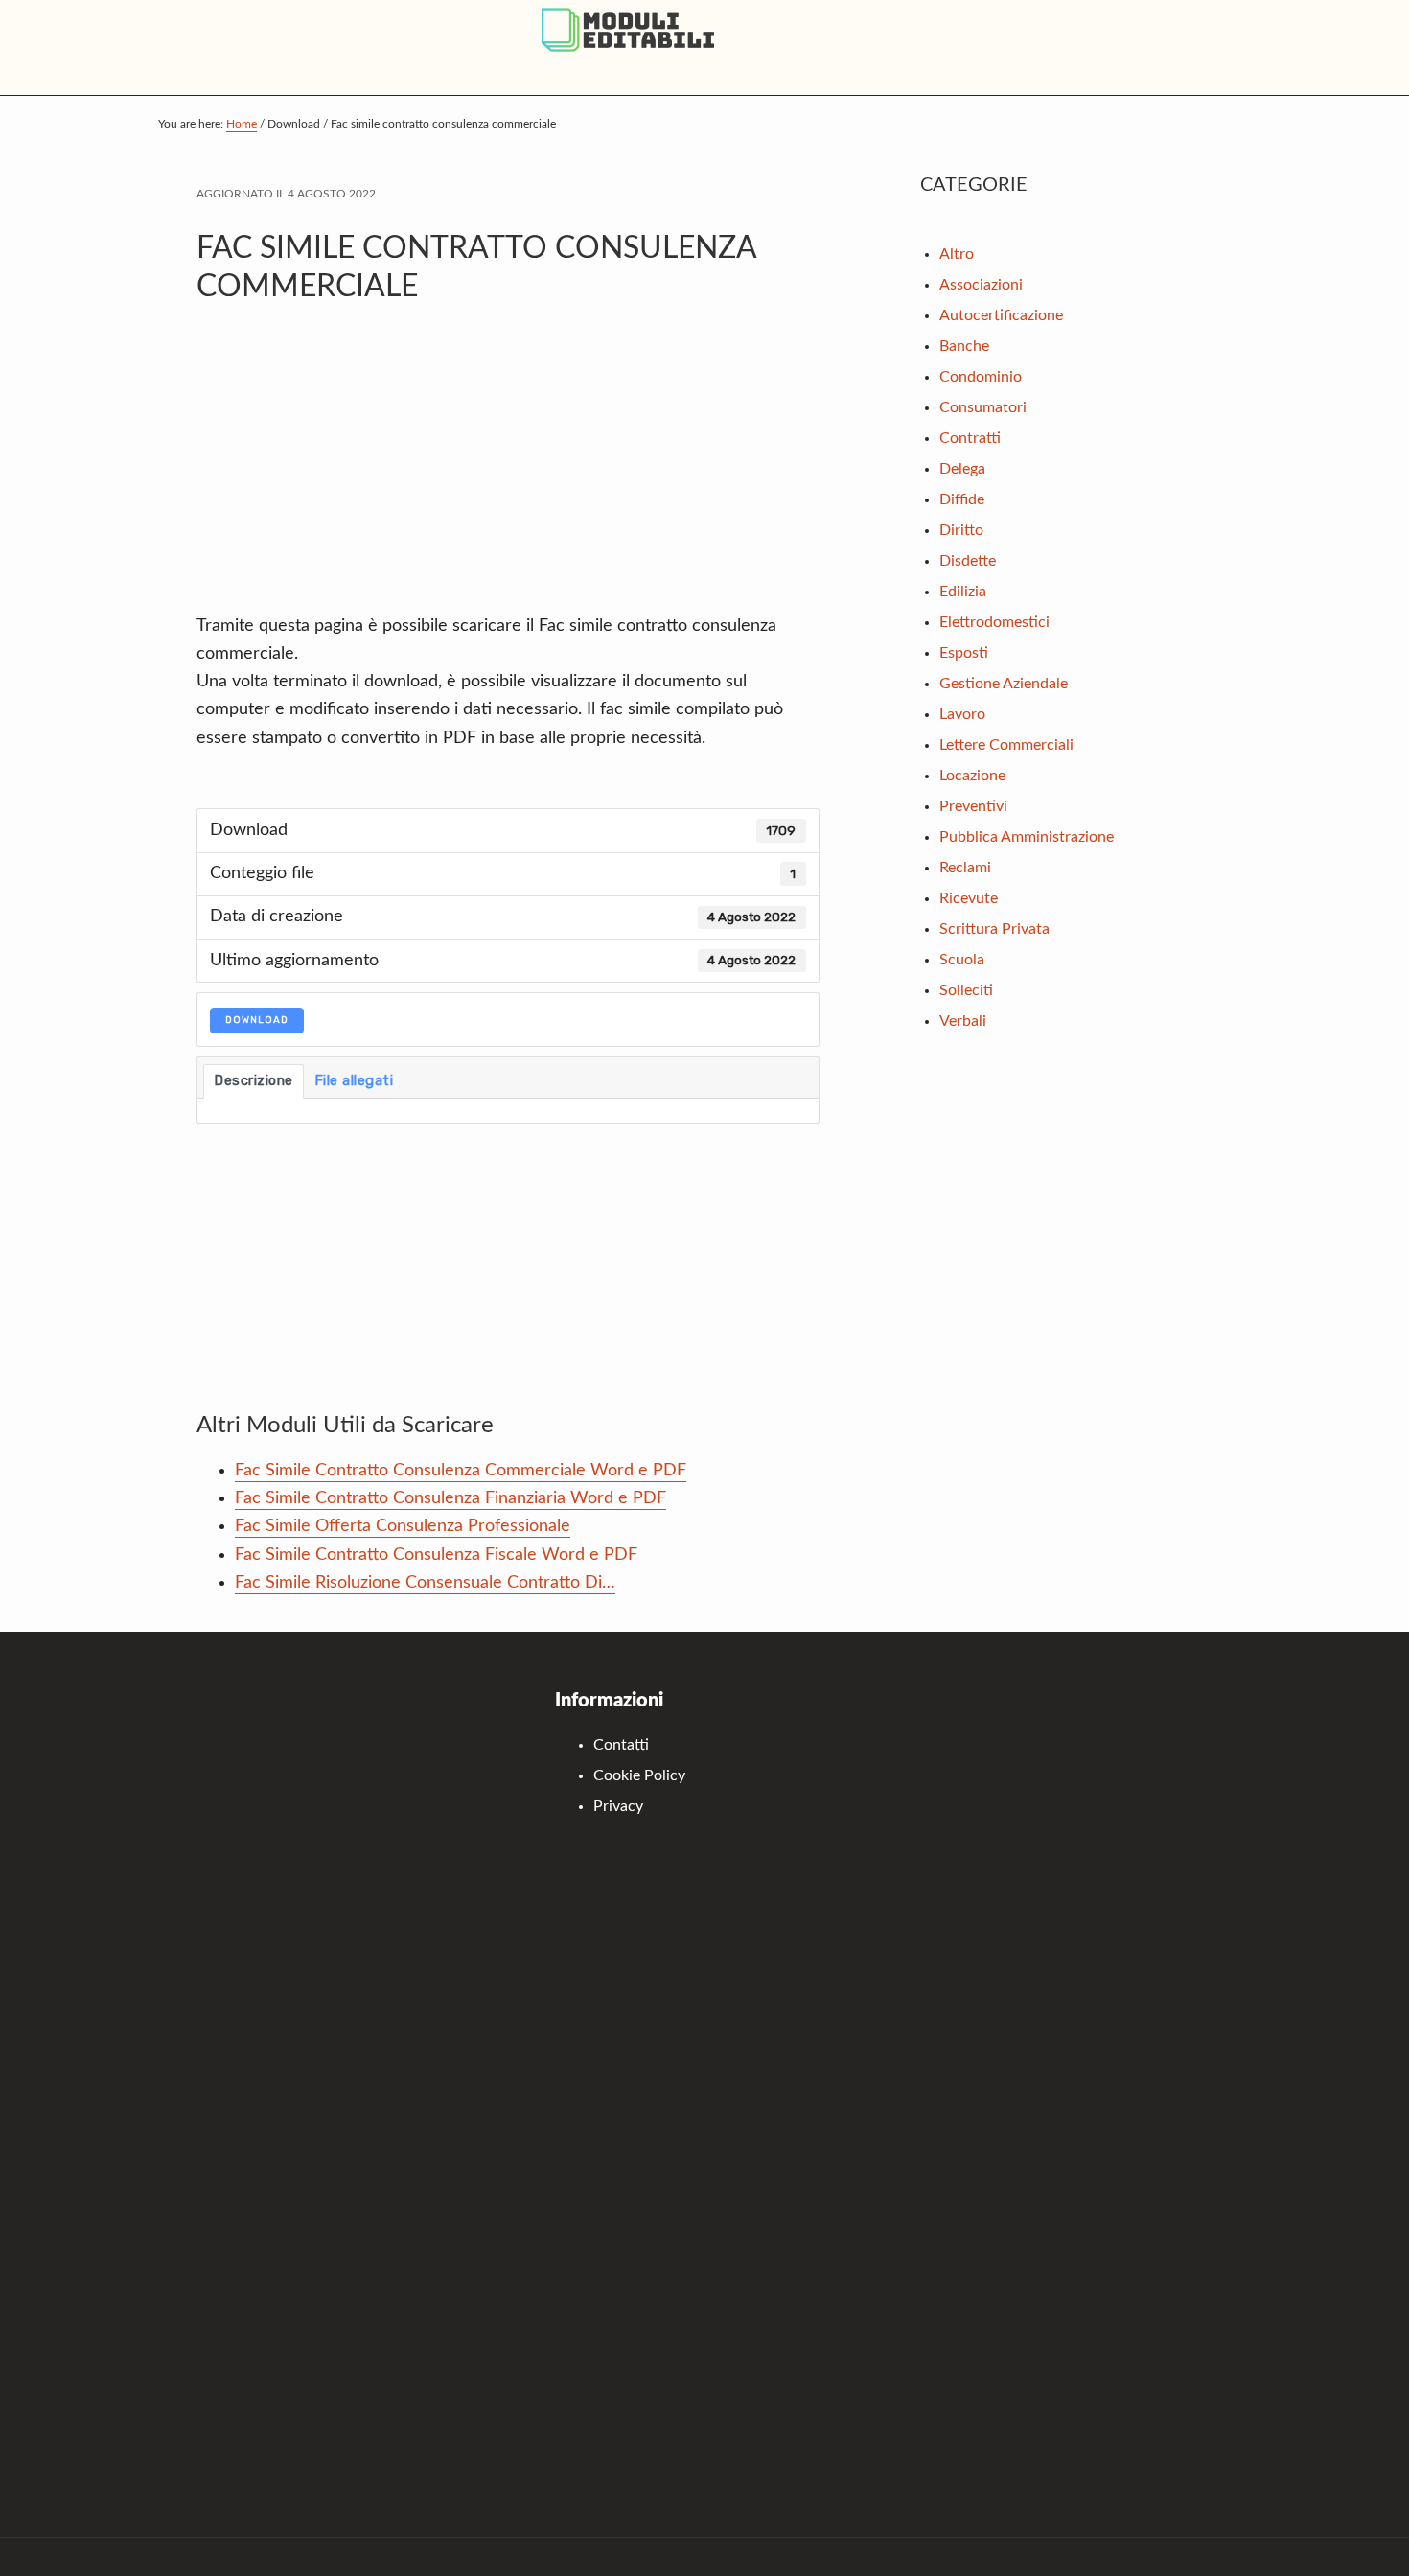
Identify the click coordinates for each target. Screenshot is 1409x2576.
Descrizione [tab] (254, 1080)
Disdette (968, 561)
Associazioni (981, 285)
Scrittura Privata (994, 929)
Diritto (961, 530)
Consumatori (983, 407)
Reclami (965, 868)
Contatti (621, 1745)
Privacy (618, 1806)
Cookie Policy (639, 1775)
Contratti (970, 438)
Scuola (962, 960)
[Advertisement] (508, 469)
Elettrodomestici (994, 622)
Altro (957, 254)
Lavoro (962, 714)
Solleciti (966, 990)
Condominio (981, 377)
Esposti (964, 653)
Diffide (962, 499)
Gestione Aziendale (1004, 684)
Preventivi (973, 806)
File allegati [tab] (354, 1080)
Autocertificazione (1001, 315)
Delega (962, 469)
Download (257, 1020)
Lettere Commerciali (1006, 745)
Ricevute (969, 898)
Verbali (963, 1021)
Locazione (972, 776)
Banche (964, 346)
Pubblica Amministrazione (1027, 837)
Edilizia (963, 592)
